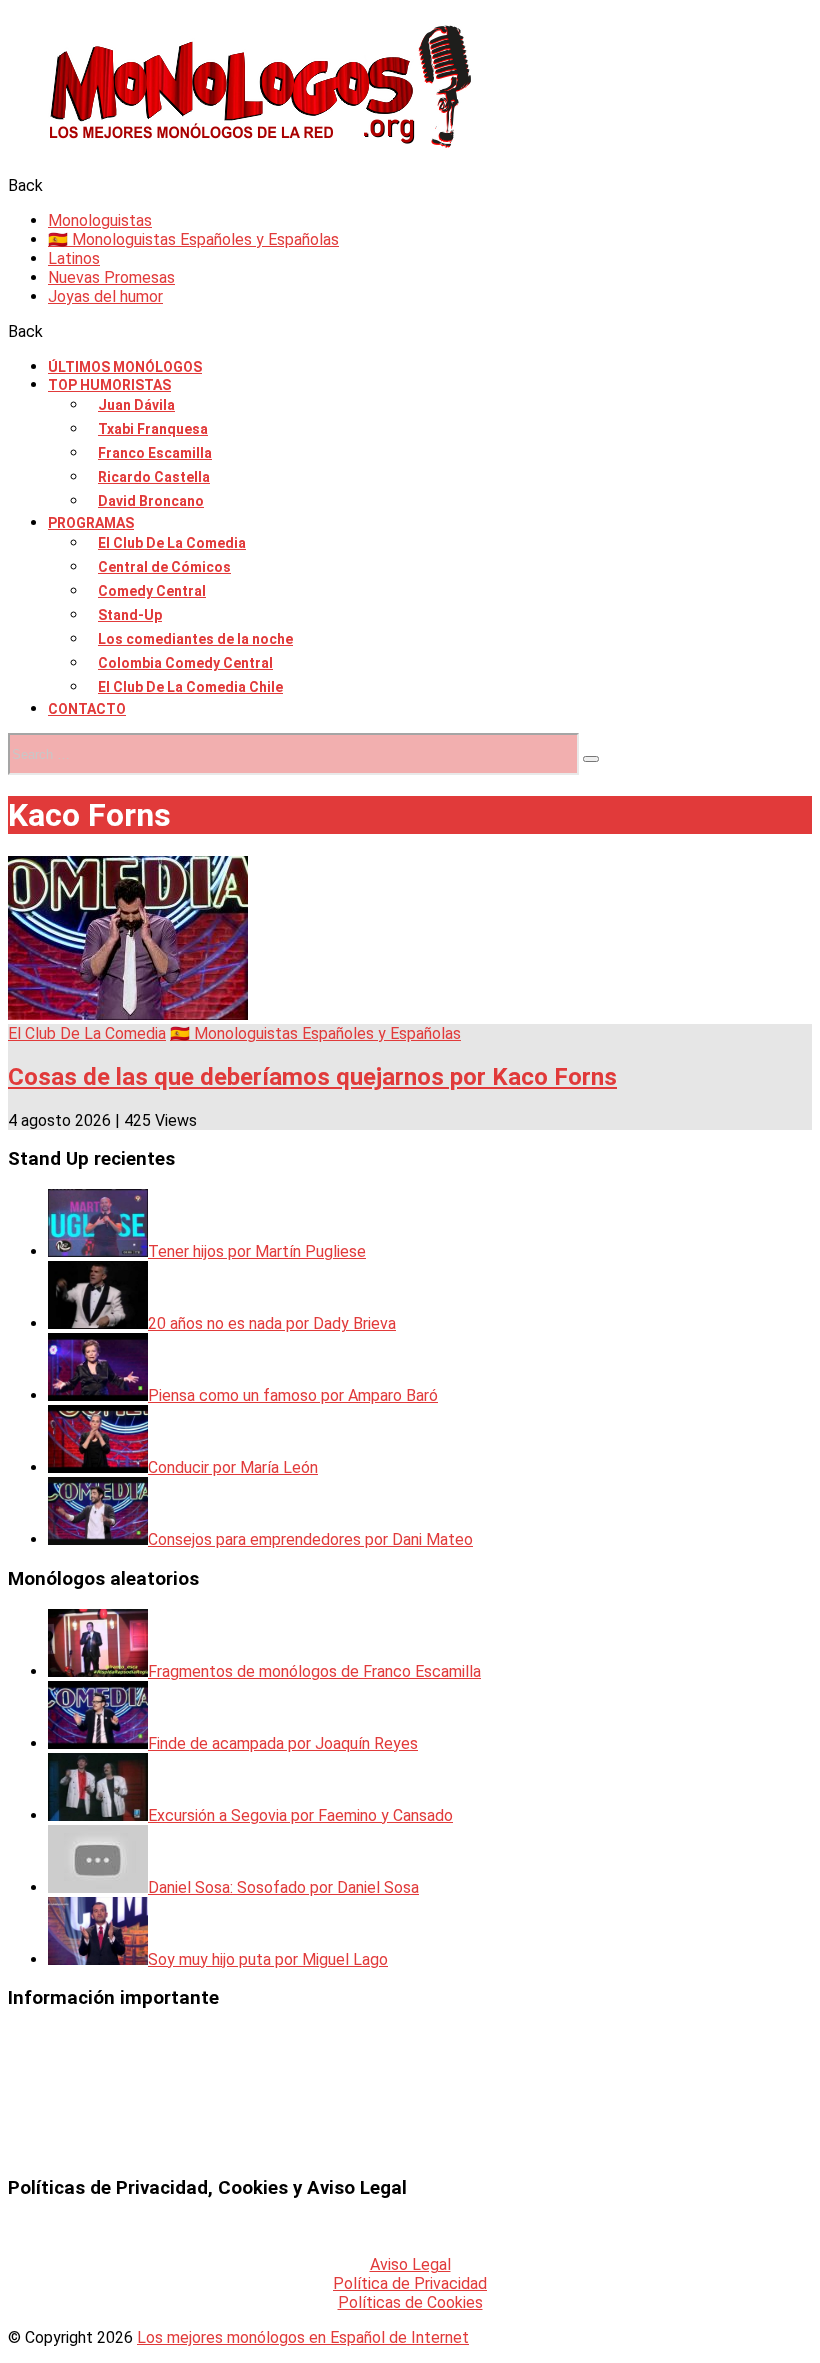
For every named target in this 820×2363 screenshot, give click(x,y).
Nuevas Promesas (111, 277)
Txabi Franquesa (153, 429)
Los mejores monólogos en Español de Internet (303, 2337)
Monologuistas (100, 220)
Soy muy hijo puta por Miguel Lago (268, 1959)
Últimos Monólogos (125, 367)
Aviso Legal (410, 2264)
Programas (91, 523)
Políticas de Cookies (410, 2302)
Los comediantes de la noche (195, 639)
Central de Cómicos (164, 567)
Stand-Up (130, 615)
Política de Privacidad (410, 2283)
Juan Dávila (136, 405)
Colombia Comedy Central (185, 663)
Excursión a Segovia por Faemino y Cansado (300, 1815)
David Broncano (151, 501)
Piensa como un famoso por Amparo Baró (293, 1395)
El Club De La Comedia (172, 543)
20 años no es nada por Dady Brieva (272, 1323)
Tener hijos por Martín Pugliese (257, 1251)
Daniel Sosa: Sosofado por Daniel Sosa (283, 1887)
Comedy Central (152, 591)
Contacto (87, 709)
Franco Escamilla (155, 453)
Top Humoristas (109, 385)
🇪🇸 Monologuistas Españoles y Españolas (193, 239)
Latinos (74, 258)
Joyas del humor (105, 296)
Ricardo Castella (154, 477)
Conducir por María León (233, 1467)
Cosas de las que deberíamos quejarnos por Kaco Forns (312, 1077)
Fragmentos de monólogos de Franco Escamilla (314, 1671)
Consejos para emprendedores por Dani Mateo (310, 1539)
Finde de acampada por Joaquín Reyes (283, 1743)
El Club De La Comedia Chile (190, 687)
